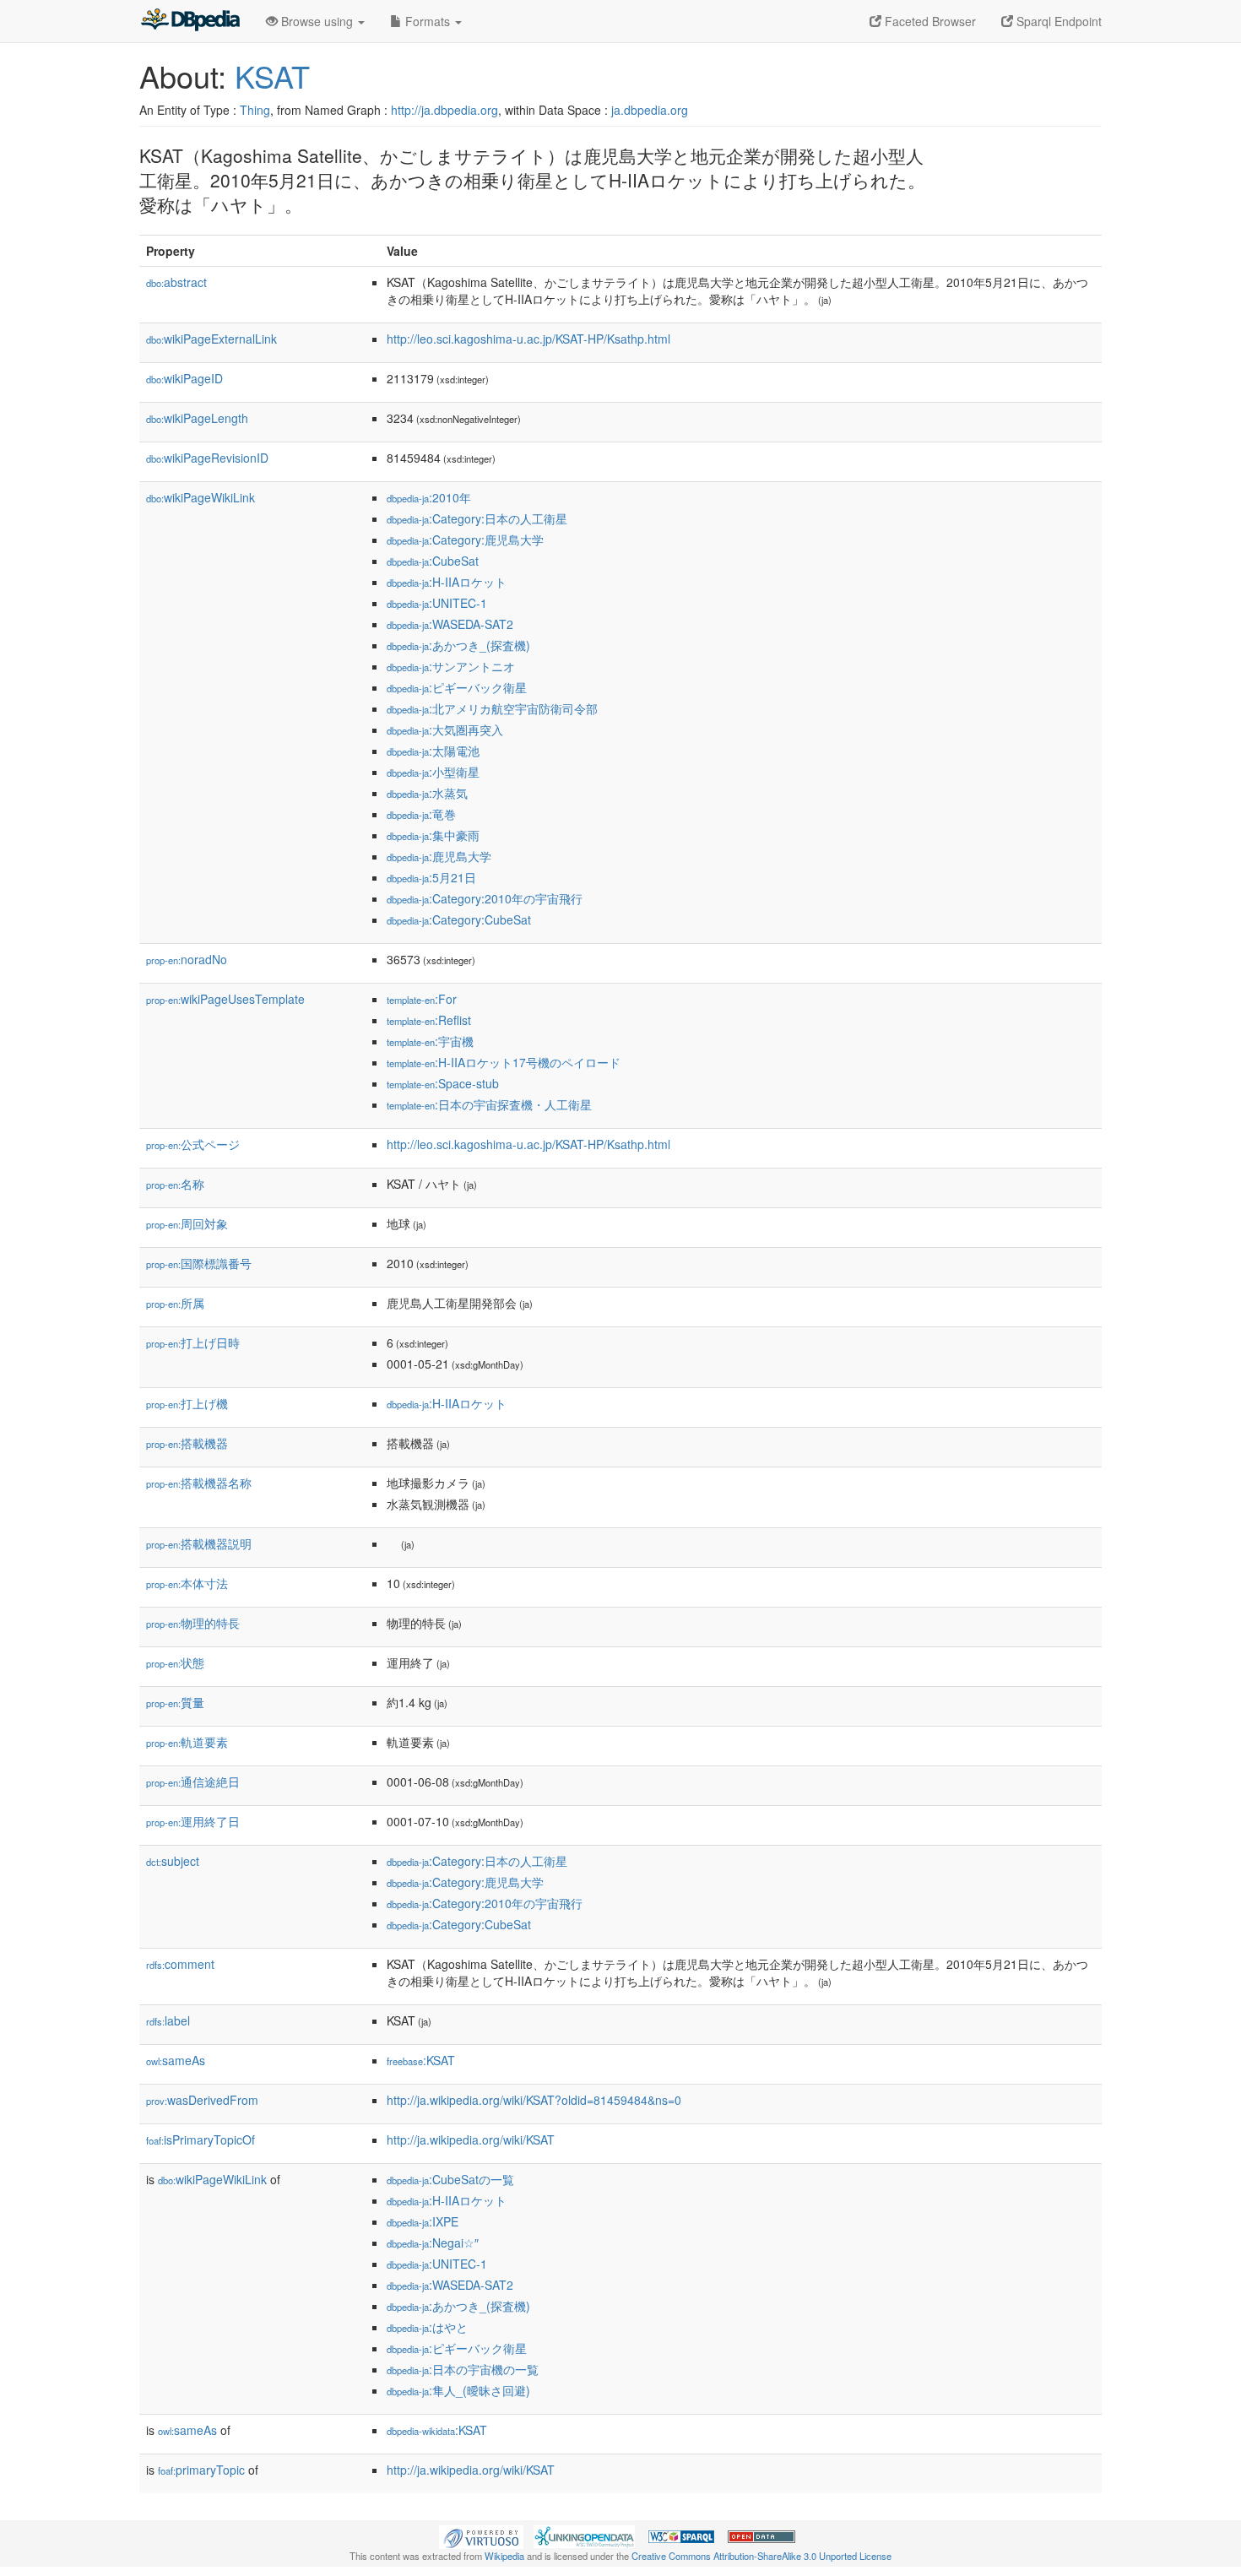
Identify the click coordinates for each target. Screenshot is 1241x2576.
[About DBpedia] (190, 21)
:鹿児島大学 (439, 856)
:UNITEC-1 (437, 603)
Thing (255, 110)
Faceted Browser (929, 21)
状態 (175, 1662)
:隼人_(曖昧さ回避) (458, 2390)
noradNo (187, 959)
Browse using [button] (317, 21)
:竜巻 (421, 814)
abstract (176, 282)
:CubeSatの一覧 (450, 2179)
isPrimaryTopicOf (201, 2139)
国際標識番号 (199, 1263)
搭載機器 (187, 1443)
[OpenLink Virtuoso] (481, 2535)
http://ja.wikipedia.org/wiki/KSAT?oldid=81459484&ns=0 (534, 2100)
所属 (175, 1303)
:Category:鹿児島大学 (465, 540)
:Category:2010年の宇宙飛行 (485, 898)
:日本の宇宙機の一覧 (463, 2369)
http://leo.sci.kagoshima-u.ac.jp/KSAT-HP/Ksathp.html (528, 339)
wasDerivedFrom (202, 2100)
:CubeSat (433, 561)
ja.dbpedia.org (650, 110)
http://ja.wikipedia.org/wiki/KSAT (471, 2139)
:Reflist (429, 1020)
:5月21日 (431, 877)
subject (173, 1861)
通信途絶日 (193, 1782)
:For (422, 999)
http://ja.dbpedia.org (444, 110)
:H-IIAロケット (447, 582)
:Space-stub (443, 1083)
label (168, 2020)
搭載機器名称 (199, 1483)
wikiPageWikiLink (201, 497)
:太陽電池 (433, 751)
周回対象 (187, 1223)
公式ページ (193, 1144)
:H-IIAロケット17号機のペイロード (504, 1062)
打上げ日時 (193, 1342)
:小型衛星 (433, 772)
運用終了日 (193, 1821)
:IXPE (423, 2221)
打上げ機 (187, 1403)
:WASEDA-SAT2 (450, 624)
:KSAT (421, 2060)
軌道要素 (187, 1742)
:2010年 (429, 497)
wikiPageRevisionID (207, 458)
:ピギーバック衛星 (457, 687)
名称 (175, 1184)
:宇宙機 (430, 1041)
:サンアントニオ (451, 666)
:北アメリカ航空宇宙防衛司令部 (492, 708)
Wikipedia (504, 2556)
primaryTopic (201, 2470)
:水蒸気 (427, 793)
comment (180, 1964)
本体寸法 (187, 1583)
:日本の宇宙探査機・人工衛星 (489, 1104)
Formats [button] (428, 21)
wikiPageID (184, 378)
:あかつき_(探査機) (458, 645)
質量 (175, 1702)
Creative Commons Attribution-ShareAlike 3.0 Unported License (761, 2556)
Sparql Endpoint (1057, 21)
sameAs (176, 2060)
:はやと (427, 2327)
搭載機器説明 (199, 1543)
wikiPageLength (197, 418)
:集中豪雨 (433, 835)
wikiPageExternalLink (211, 339)
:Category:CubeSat (459, 919)
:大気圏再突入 (445, 729)
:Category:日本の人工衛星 (477, 518)
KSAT (272, 76)
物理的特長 (193, 1623)
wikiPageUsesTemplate (225, 999)
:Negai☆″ (433, 2242)
